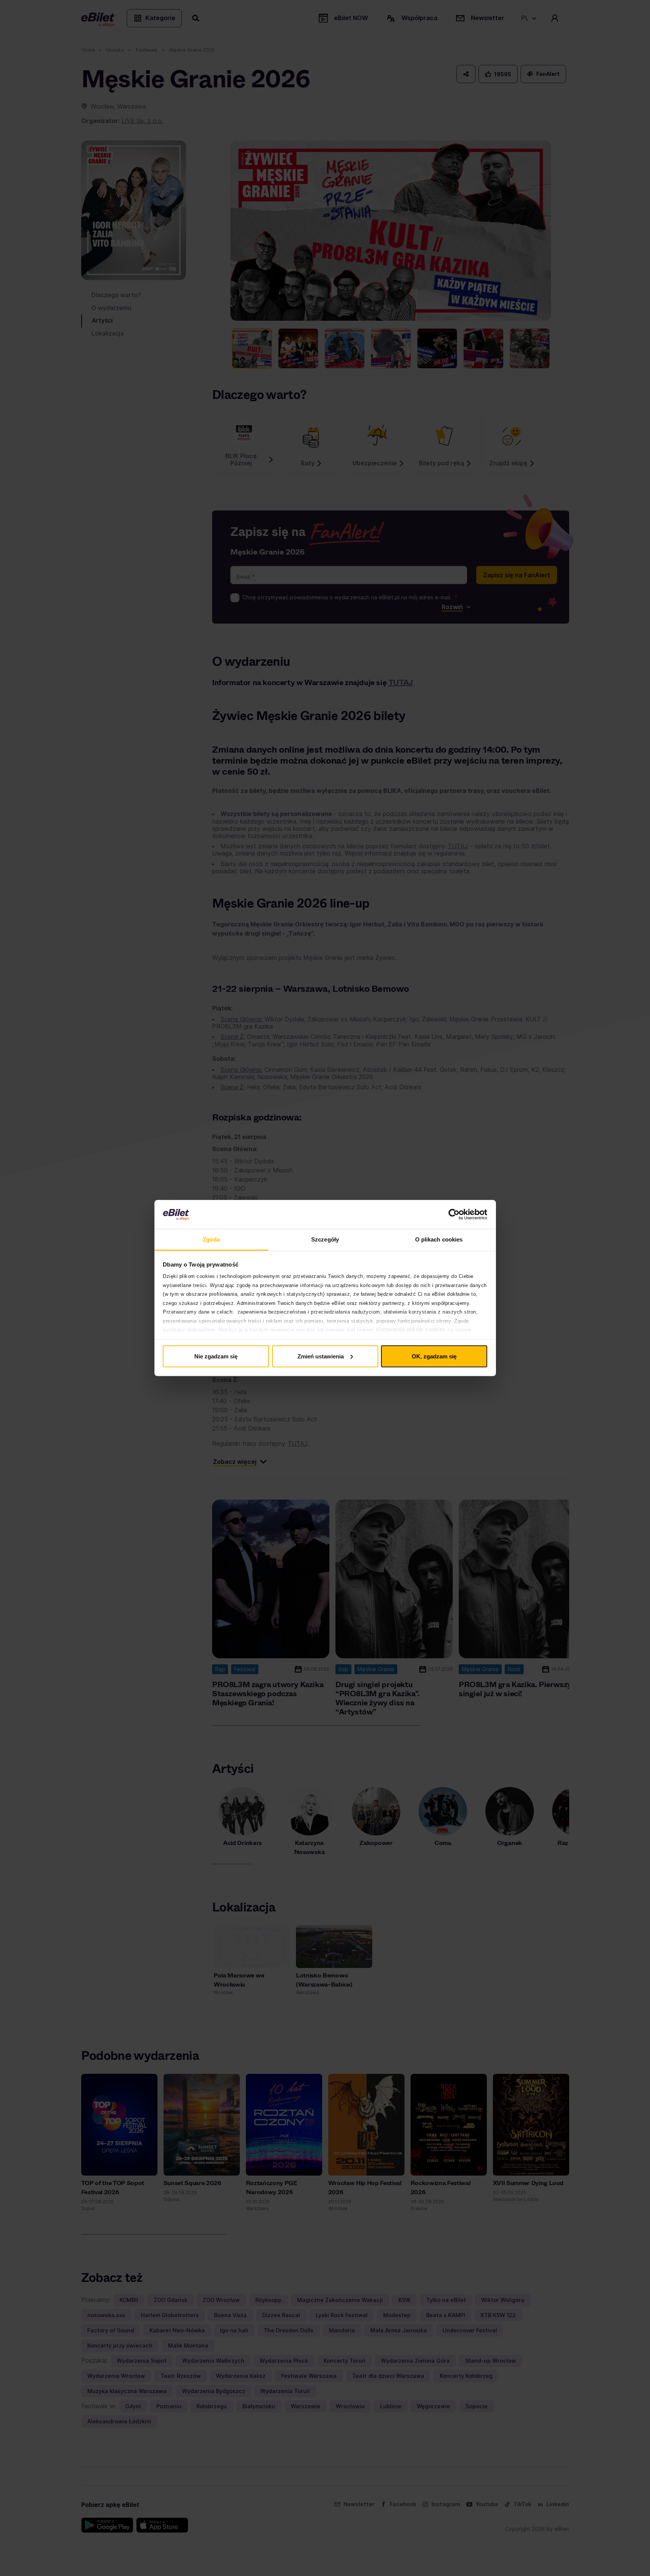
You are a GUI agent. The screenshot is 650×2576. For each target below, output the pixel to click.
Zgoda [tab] (211, 1239)
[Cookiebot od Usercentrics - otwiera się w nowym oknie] (454, 1215)
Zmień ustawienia (321, 1356)
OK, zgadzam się (434, 1356)
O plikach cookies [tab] (439, 1239)
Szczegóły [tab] (325, 1239)
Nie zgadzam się (216, 1356)
